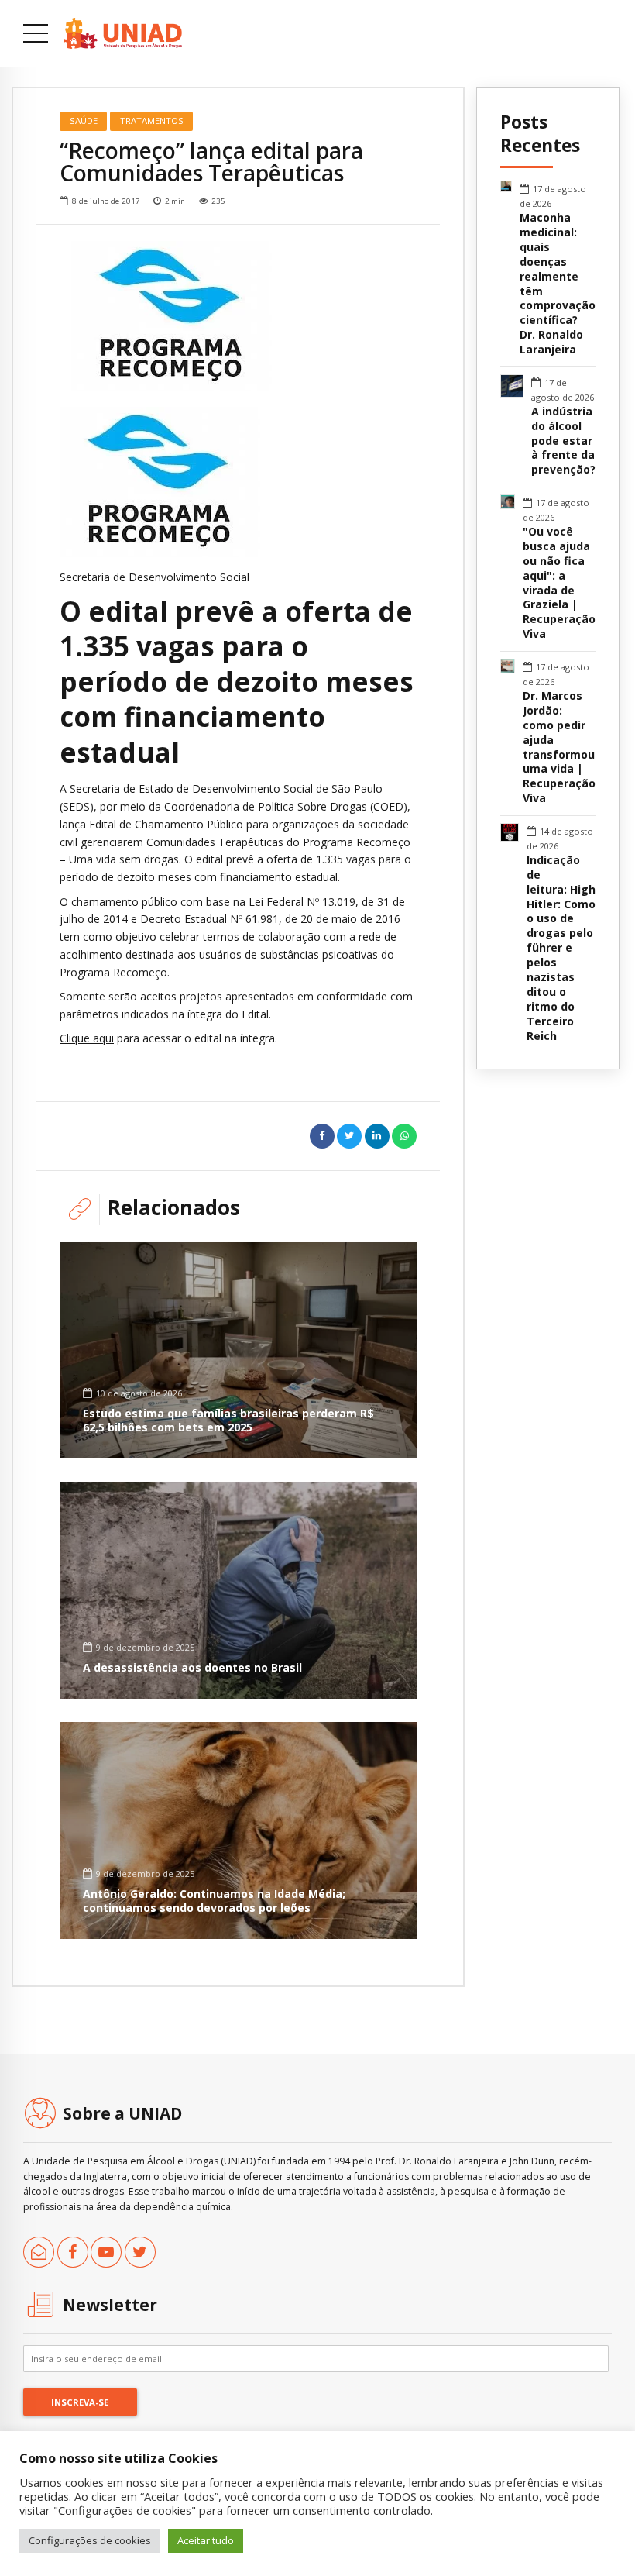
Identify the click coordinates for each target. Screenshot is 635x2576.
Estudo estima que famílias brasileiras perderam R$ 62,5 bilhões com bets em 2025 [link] (228, 1420)
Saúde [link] (84, 121)
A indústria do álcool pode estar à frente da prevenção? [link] (563, 441)
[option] (238, 316)
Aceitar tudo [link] (206, 2540)
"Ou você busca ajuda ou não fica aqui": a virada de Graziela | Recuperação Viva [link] (559, 583)
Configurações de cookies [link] (90, 2540)
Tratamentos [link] (152, 121)
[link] (123, 33)
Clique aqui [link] (87, 1038)
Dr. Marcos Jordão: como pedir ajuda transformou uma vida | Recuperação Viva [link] (559, 747)
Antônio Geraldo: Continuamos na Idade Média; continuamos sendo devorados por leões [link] (214, 1901)
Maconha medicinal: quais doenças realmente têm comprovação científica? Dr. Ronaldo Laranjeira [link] (558, 284)
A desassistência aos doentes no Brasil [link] (192, 1667)
